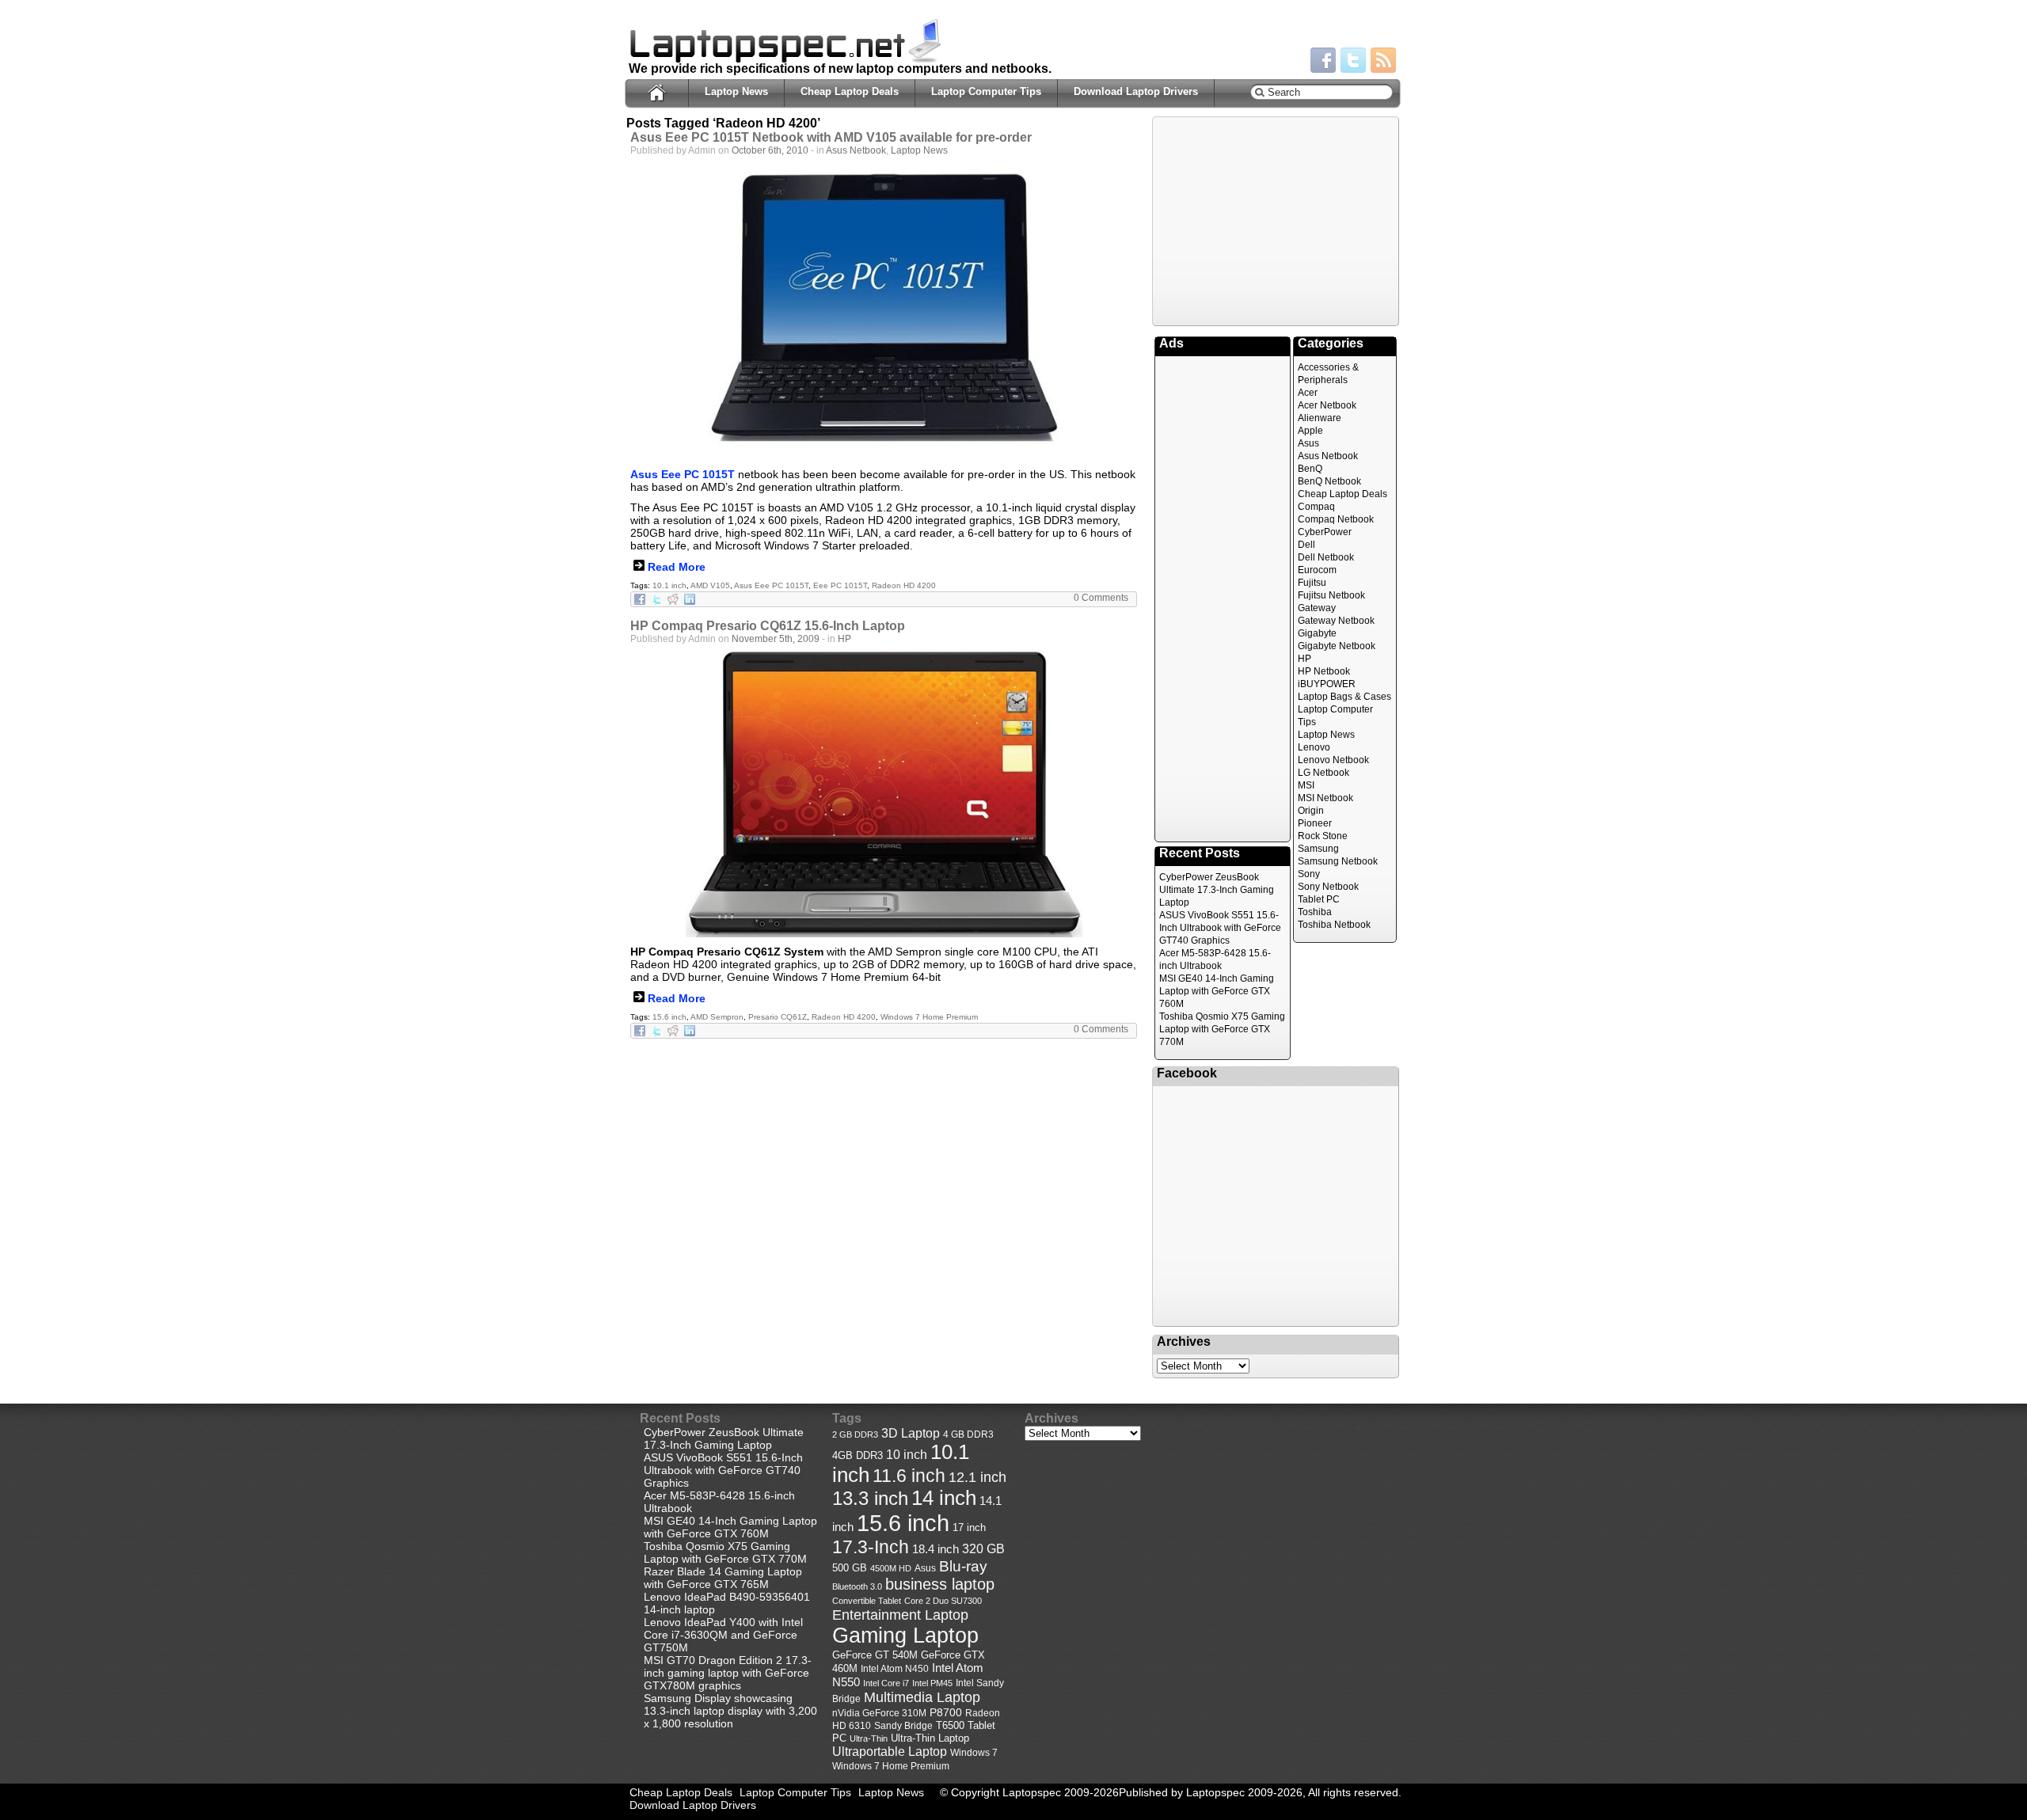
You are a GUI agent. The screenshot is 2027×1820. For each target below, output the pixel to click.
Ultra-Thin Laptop (930, 1738)
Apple (1310, 431)
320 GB (983, 1549)
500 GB (850, 1568)
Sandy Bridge (903, 1725)
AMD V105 (710, 585)
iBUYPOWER (1327, 684)
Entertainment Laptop (900, 1615)
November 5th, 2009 (776, 639)
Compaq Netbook (1336, 519)
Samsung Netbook (1338, 861)
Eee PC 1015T (840, 585)
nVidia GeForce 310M (879, 1713)
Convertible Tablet (867, 1601)
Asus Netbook (856, 150)
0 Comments (1101, 598)
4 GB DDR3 (968, 1434)
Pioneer (1315, 823)
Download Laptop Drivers (1136, 91)
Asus (1308, 443)
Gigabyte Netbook (1337, 646)
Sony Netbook (1328, 887)
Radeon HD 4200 (904, 585)
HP (844, 639)
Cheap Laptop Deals (850, 91)
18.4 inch (936, 1549)
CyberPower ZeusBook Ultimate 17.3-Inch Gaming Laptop (1217, 890)
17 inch (969, 1527)
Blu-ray (963, 1566)
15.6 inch (669, 1017)
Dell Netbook (1326, 557)
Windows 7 (974, 1753)
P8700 (946, 1712)
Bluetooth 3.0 (857, 1586)
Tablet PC (1319, 899)
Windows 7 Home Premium (929, 1017)
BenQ (1310, 469)
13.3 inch (870, 1499)
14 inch (944, 1498)
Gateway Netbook (1336, 621)
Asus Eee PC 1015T (771, 585)
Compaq (1316, 507)
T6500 (950, 1726)
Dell (1306, 545)
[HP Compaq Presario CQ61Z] (884, 793)
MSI (1306, 785)
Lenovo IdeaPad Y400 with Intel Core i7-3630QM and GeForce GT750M (723, 1635)
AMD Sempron (717, 1017)
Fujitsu (1312, 583)
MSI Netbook (1325, 798)
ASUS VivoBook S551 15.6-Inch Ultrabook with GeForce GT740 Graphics (1220, 928)
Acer (1308, 393)
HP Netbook (1324, 671)
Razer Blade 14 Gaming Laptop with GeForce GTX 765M (723, 1578)
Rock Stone (1323, 836)
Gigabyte (1317, 633)
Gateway (1317, 608)
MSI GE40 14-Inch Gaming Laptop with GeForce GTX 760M (1217, 991)
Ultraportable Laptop (890, 1751)
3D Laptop (911, 1433)
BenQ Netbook (1329, 481)
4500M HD (891, 1568)
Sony (1309, 874)
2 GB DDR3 (855, 1434)
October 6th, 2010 (770, 150)
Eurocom (1317, 570)
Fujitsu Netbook (1331, 595)
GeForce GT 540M (875, 1655)
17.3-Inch (871, 1547)
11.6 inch (909, 1476)
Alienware (1320, 418)
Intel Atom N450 (895, 1668)
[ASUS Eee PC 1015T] (884, 310)
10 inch (907, 1455)
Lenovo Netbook (1333, 760)
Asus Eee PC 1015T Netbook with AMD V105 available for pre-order (831, 137)
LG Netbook (1323, 773)
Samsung (1318, 849)
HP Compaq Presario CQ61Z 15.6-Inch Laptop (768, 626)
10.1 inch (669, 585)
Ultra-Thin (869, 1738)
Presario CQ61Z (778, 1017)
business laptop (940, 1584)
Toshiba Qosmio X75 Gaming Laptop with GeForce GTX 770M (1222, 1029)
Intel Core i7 (886, 1683)
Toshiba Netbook (1334, 925)
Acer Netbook (1327, 405)
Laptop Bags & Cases (1344, 697)
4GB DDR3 (858, 1456)
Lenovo (1314, 747)
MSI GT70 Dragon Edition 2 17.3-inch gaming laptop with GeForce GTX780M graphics (728, 1673)
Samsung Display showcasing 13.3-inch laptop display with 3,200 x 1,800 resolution (730, 1711)
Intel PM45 (932, 1683)
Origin (1311, 811)
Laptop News (736, 91)
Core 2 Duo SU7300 (943, 1601)
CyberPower (1325, 532)
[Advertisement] (1276, 220)
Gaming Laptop (905, 1636)
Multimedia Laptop (922, 1697)
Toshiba (1315, 912)
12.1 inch (977, 1477)
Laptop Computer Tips (986, 91)
